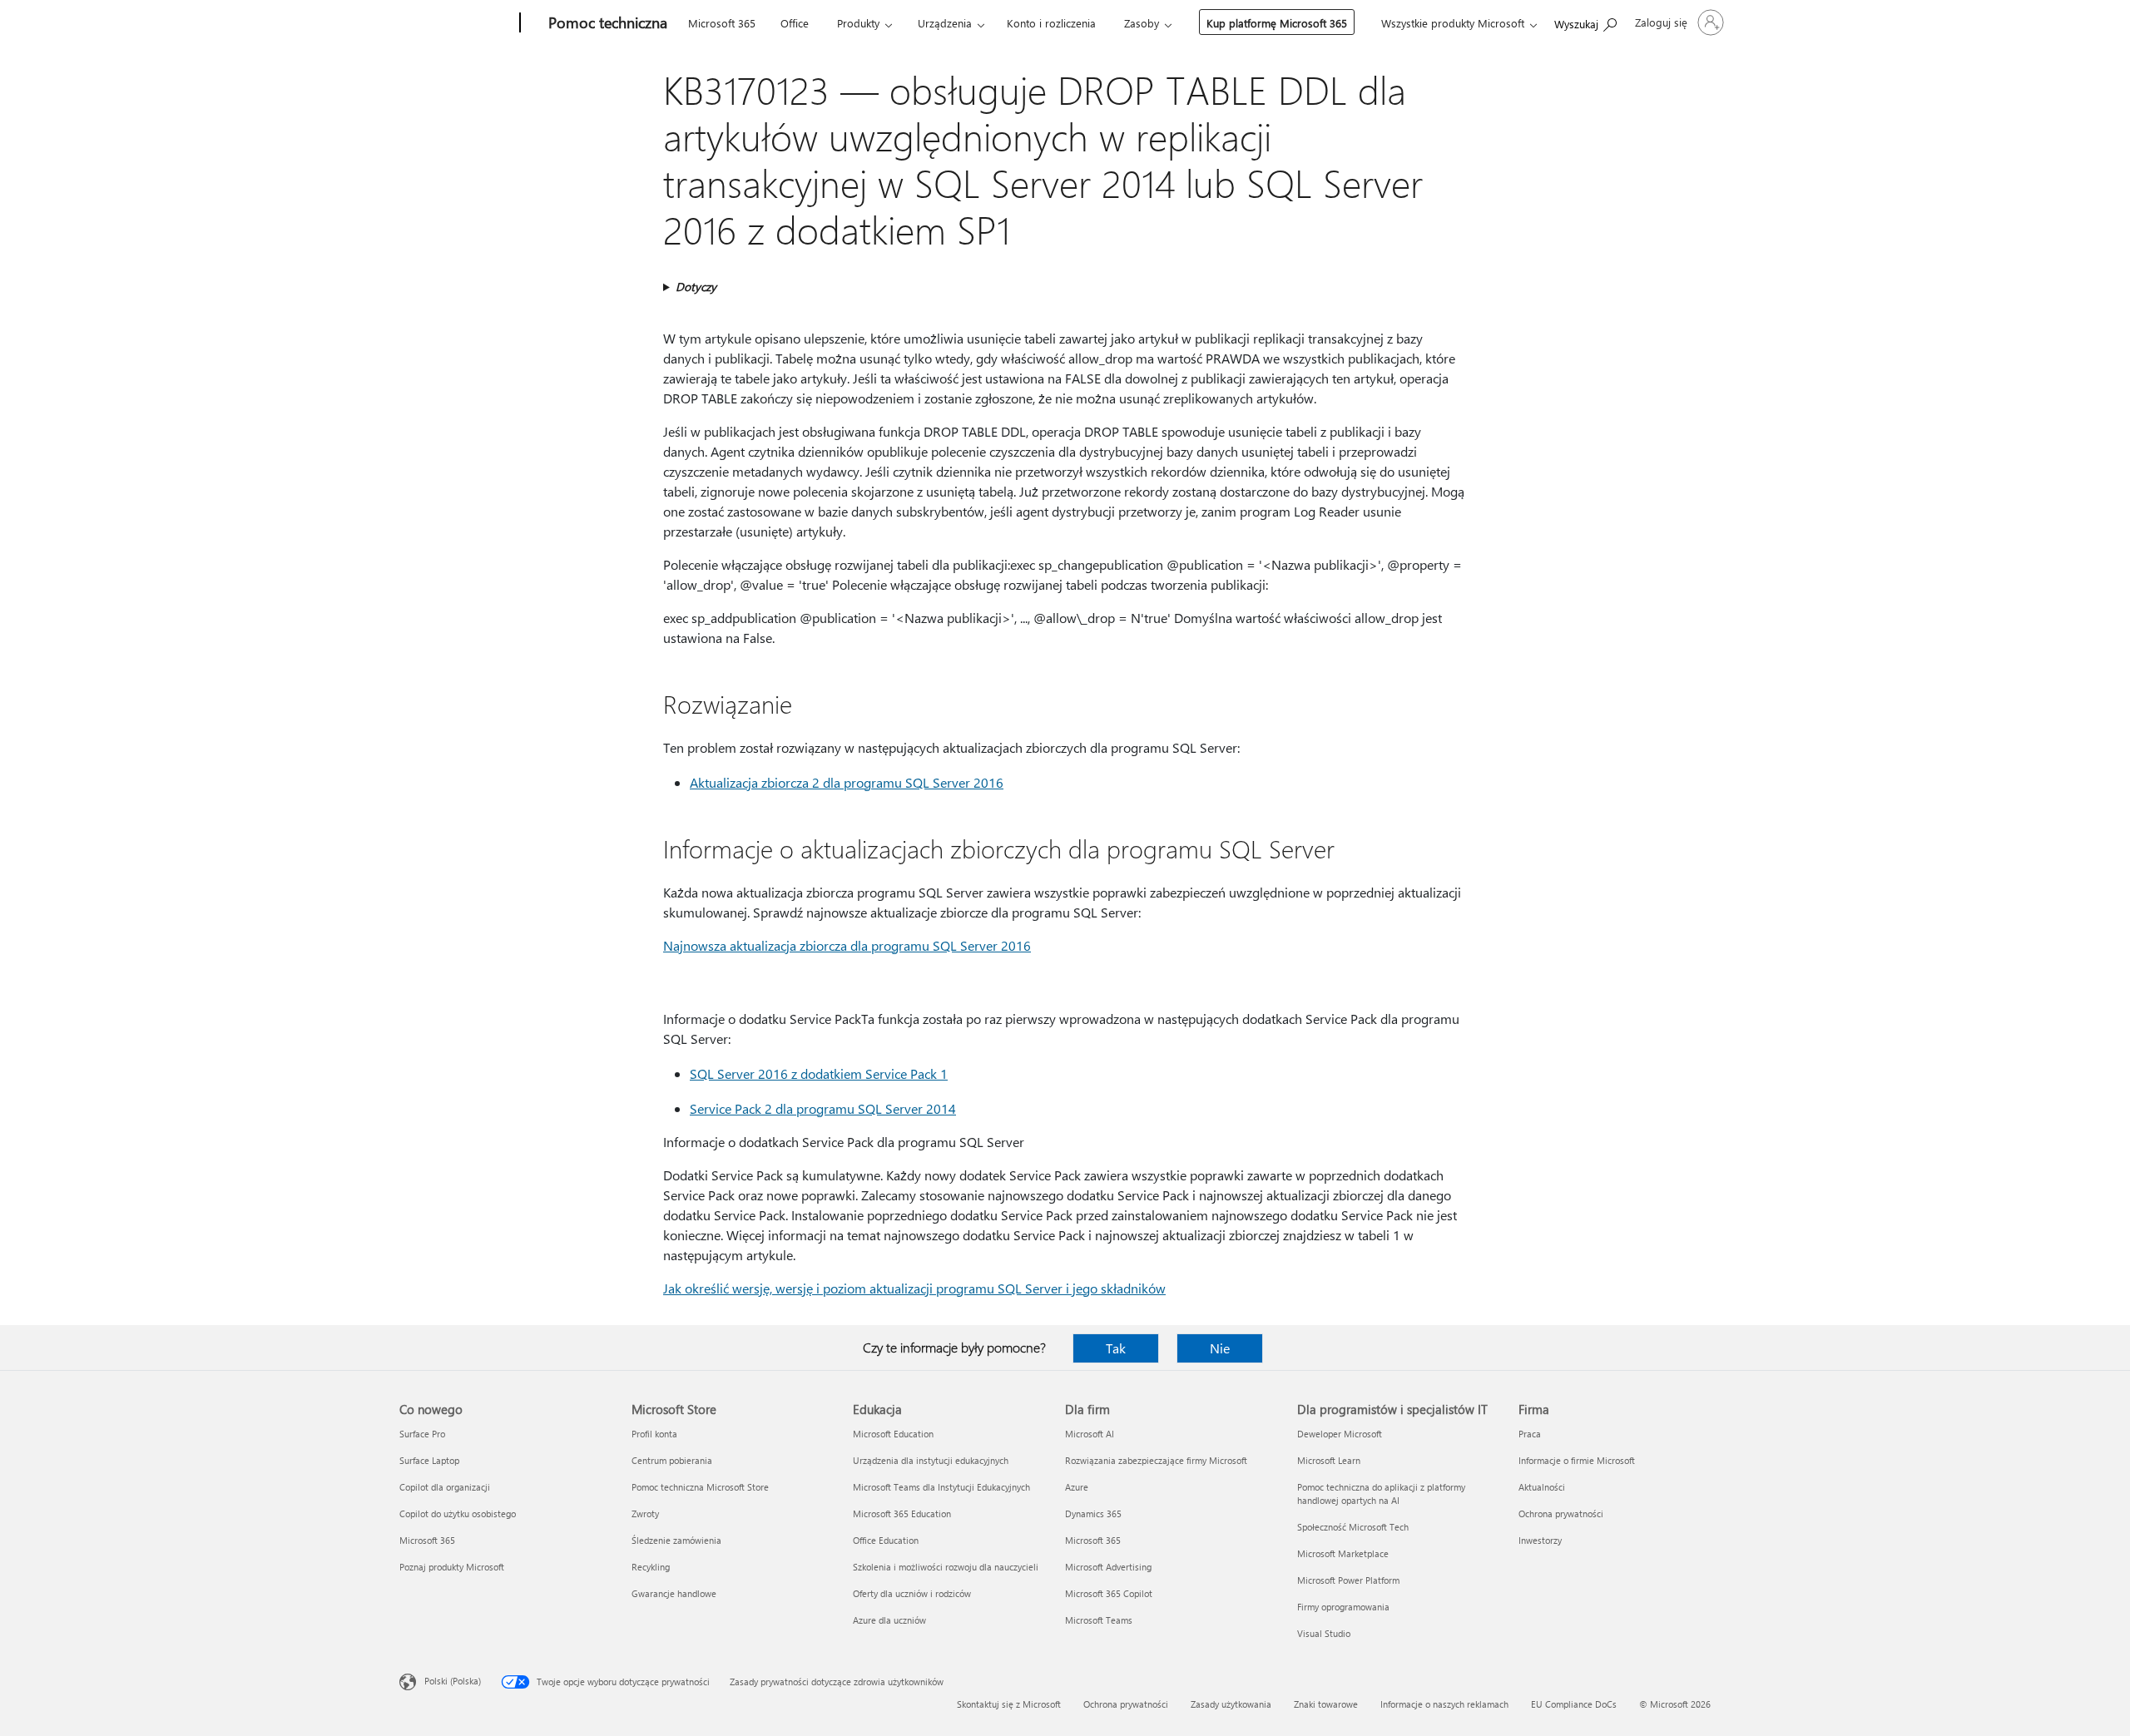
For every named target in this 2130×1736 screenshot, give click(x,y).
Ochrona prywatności (1561, 1513)
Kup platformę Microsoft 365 (1277, 23)
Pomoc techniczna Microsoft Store (700, 1487)
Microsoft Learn (1329, 1460)
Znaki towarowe (1326, 1704)
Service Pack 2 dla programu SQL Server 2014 (823, 1108)
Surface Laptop (429, 1460)
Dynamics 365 (1093, 1513)
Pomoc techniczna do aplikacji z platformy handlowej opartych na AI (1381, 1494)
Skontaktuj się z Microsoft (1009, 1704)
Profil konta (654, 1434)
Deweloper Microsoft (1340, 1434)
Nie (1220, 1348)
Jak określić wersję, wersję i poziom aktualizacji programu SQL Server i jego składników (914, 1288)
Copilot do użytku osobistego (458, 1513)
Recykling (651, 1567)
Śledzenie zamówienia (676, 1540)
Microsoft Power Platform (1348, 1580)
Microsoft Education (893, 1434)
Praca (1530, 1434)
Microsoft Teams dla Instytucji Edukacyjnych (941, 1487)
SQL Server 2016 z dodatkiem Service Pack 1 (819, 1073)
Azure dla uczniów (889, 1620)
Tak (1116, 1348)
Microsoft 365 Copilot (1109, 1593)
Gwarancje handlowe (674, 1593)
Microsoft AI (1090, 1434)
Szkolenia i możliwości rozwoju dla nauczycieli (946, 1567)
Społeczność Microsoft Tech (1353, 1527)
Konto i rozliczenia (1051, 23)
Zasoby (1142, 23)
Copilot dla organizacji (445, 1487)
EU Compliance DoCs (1574, 1704)
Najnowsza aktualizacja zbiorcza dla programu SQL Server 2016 (847, 945)
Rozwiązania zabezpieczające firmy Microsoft (1156, 1460)
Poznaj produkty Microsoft (452, 1567)
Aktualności (1542, 1487)
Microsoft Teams (1099, 1620)
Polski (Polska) (453, 1681)
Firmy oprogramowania (1343, 1607)
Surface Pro (422, 1434)
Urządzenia (945, 23)
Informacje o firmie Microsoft (1577, 1460)
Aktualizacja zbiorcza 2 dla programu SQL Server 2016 (847, 782)
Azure (1077, 1487)
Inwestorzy (1540, 1540)
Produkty (858, 23)
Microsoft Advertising (1108, 1567)
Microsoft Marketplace (1343, 1553)
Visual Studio (1324, 1633)
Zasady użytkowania (1231, 1704)
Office (795, 23)
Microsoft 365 (722, 23)
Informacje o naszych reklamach (1444, 1704)
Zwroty (645, 1513)
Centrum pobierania (672, 1460)
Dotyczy (696, 287)
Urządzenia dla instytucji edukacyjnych (931, 1460)
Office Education (886, 1540)
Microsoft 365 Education (902, 1513)
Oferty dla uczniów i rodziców (912, 1593)
